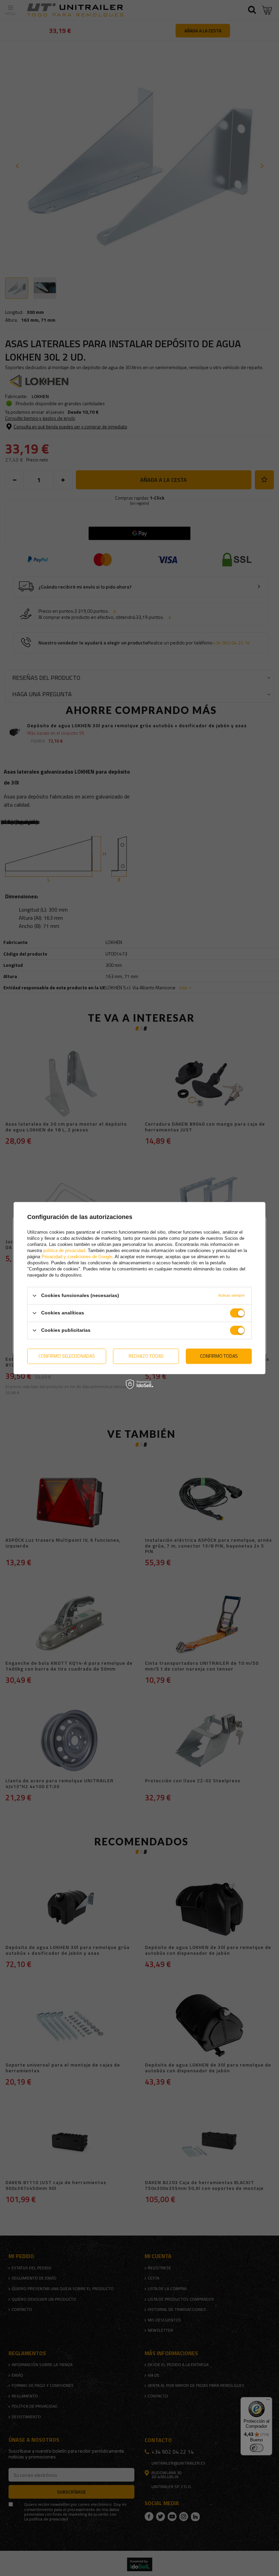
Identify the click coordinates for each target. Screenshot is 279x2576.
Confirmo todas (219, 1356)
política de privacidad (64, 1251)
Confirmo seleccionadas (67, 1356)
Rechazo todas (146, 1356)
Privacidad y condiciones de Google (77, 1257)
